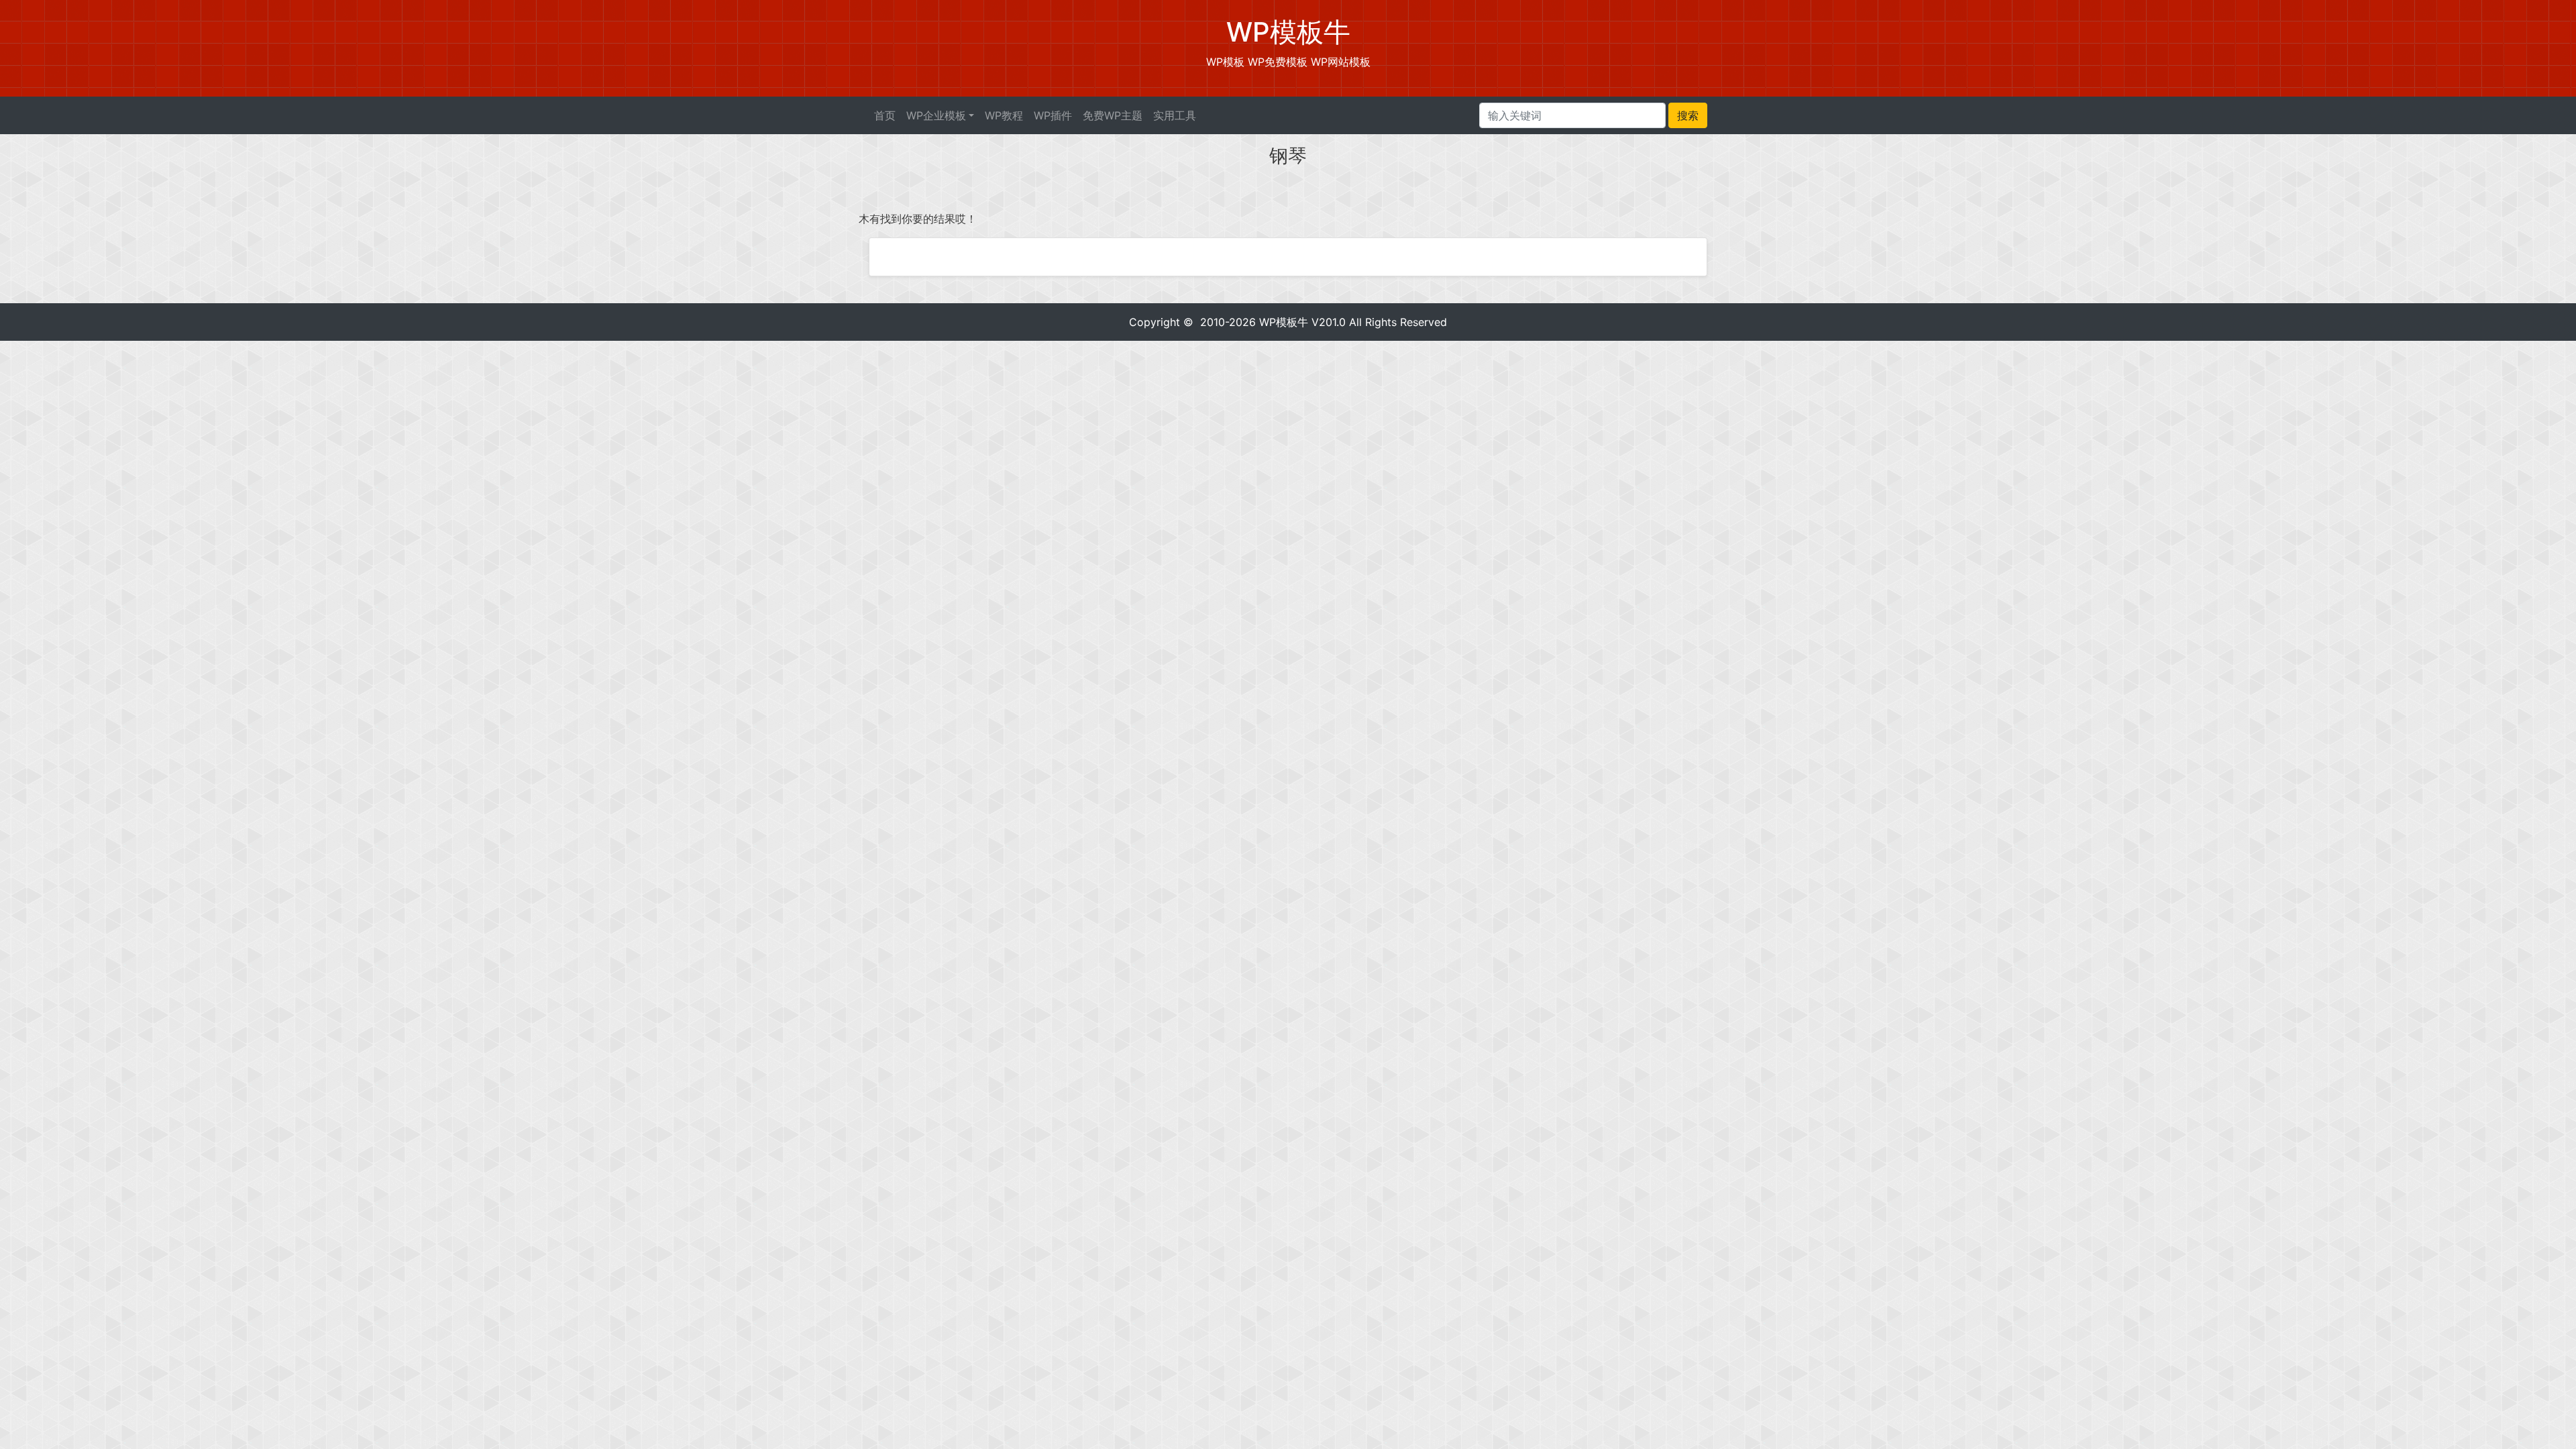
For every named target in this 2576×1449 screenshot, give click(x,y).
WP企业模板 (936, 115)
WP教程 (1004, 115)
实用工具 (1175, 115)
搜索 (1688, 115)
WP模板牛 (1284, 322)
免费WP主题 (1113, 115)
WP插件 (1053, 115)
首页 (885, 115)
